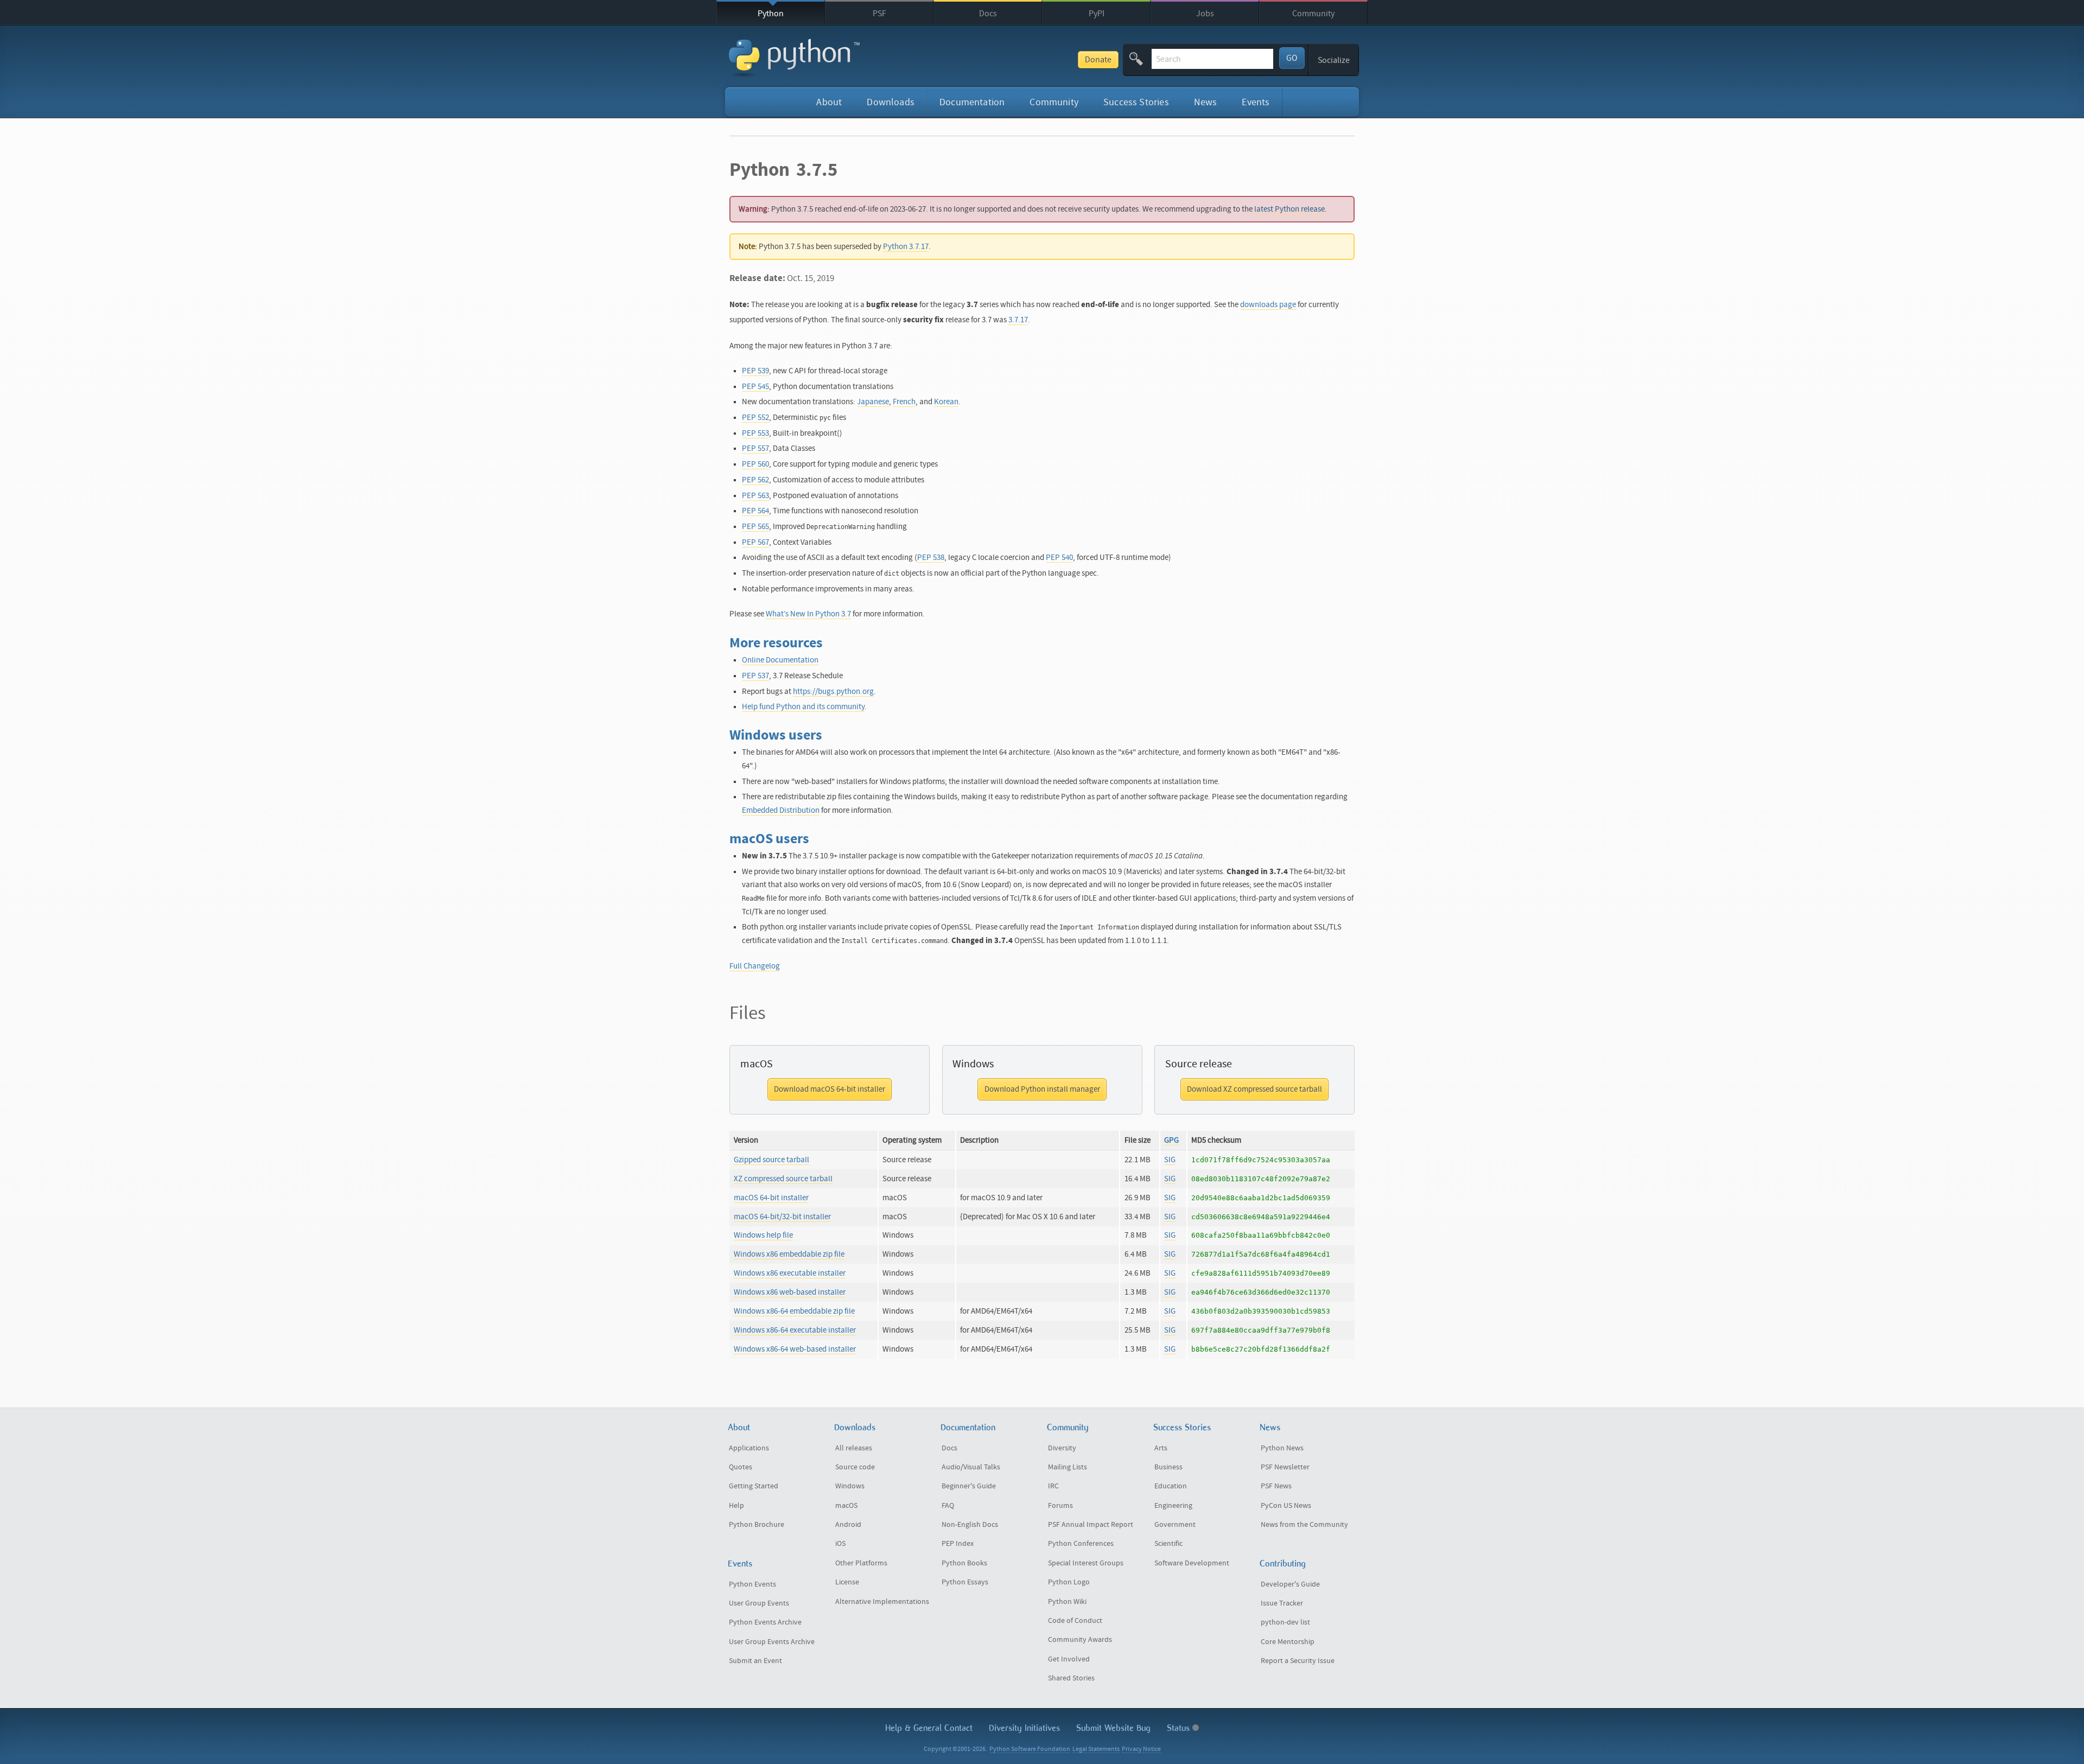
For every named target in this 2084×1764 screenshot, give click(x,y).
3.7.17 (1018, 320)
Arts (1161, 1448)
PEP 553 (755, 433)
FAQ (948, 1506)
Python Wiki (1067, 1602)
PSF (879, 14)
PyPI (1097, 14)
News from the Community (1304, 1525)
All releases (854, 1448)
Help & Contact (929, 1728)
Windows (850, 1486)
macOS (846, 1506)
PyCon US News (1286, 1506)
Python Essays (965, 1582)
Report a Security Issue (1298, 1661)
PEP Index (958, 1544)
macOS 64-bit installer (771, 1198)
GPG (1171, 1140)
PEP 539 (755, 371)
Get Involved (1069, 1659)
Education (1171, 1486)
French (904, 402)
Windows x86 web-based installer (790, 1292)
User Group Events (759, 1603)
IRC (1053, 1486)
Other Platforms (861, 1563)
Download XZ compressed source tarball (1254, 1089)
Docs (988, 14)
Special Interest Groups (1086, 1563)
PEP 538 (931, 558)
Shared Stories (1071, 1678)
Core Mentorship (1288, 1642)
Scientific (1168, 1544)
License (847, 1582)
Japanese (873, 402)
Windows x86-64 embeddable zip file (794, 1311)
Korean (946, 402)
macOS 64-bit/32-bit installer (782, 1217)
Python (771, 14)
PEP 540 (1059, 558)
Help (736, 1506)
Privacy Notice (1141, 1749)
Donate (1098, 60)
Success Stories (1136, 102)
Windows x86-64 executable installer (795, 1330)
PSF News (1276, 1486)
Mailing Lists (1068, 1467)
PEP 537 (755, 676)
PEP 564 (755, 511)
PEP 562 (755, 480)
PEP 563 (755, 496)
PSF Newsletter (1285, 1467)
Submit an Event (755, 1661)
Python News (1282, 1448)
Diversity (1062, 1448)
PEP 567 (755, 542)
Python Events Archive (765, 1622)
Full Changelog (755, 966)
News (1206, 102)
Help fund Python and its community (803, 707)
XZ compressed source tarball (783, 1179)
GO (1292, 58)
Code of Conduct (1075, 1621)
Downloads (891, 102)
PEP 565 (755, 527)
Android (848, 1525)
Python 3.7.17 (906, 247)
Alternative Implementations (882, 1602)
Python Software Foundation (1030, 1749)
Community (1313, 14)
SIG (1170, 1160)
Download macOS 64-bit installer (830, 1089)
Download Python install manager (1042, 1089)
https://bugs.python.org (833, 692)
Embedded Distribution (781, 810)
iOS (840, 1544)
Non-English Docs (970, 1525)
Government (1175, 1525)
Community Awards (1080, 1640)
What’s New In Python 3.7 (808, 614)
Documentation (972, 102)
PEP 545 (755, 387)
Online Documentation (780, 660)
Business (1168, 1467)
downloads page (1268, 305)
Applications (749, 1448)
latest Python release (1289, 209)
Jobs (1205, 14)
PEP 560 (755, 464)
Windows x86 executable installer (790, 1273)
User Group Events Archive (772, 1642)
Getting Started (754, 1486)
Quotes (741, 1467)
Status (1180, 1728)
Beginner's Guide (969, 1486)
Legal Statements (1096, 1749)
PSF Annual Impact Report (1091, 1525)
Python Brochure (757, 1525)
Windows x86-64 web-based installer (795, 1349)
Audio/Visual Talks (971, 1467)
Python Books (964, 1563)
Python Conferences (1081, 1544)
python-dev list (1285, 1622)
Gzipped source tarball (771, 1160)
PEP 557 (755, 448)
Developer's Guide (1290, 1584)
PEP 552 (755, 418)
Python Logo (1069, 1582)
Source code (855, 1467)
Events (1256, 102)
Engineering (1173, 1506)
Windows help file (763, 1235)
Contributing (1283, 1564)
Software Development (1192, 1563)
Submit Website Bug (1113, 1728)
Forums (1060, 1506)
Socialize (1334, 60)
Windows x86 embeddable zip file (789, 1254)
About (829, 102)
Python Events (752, 1584)
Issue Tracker (1282, 1603)
